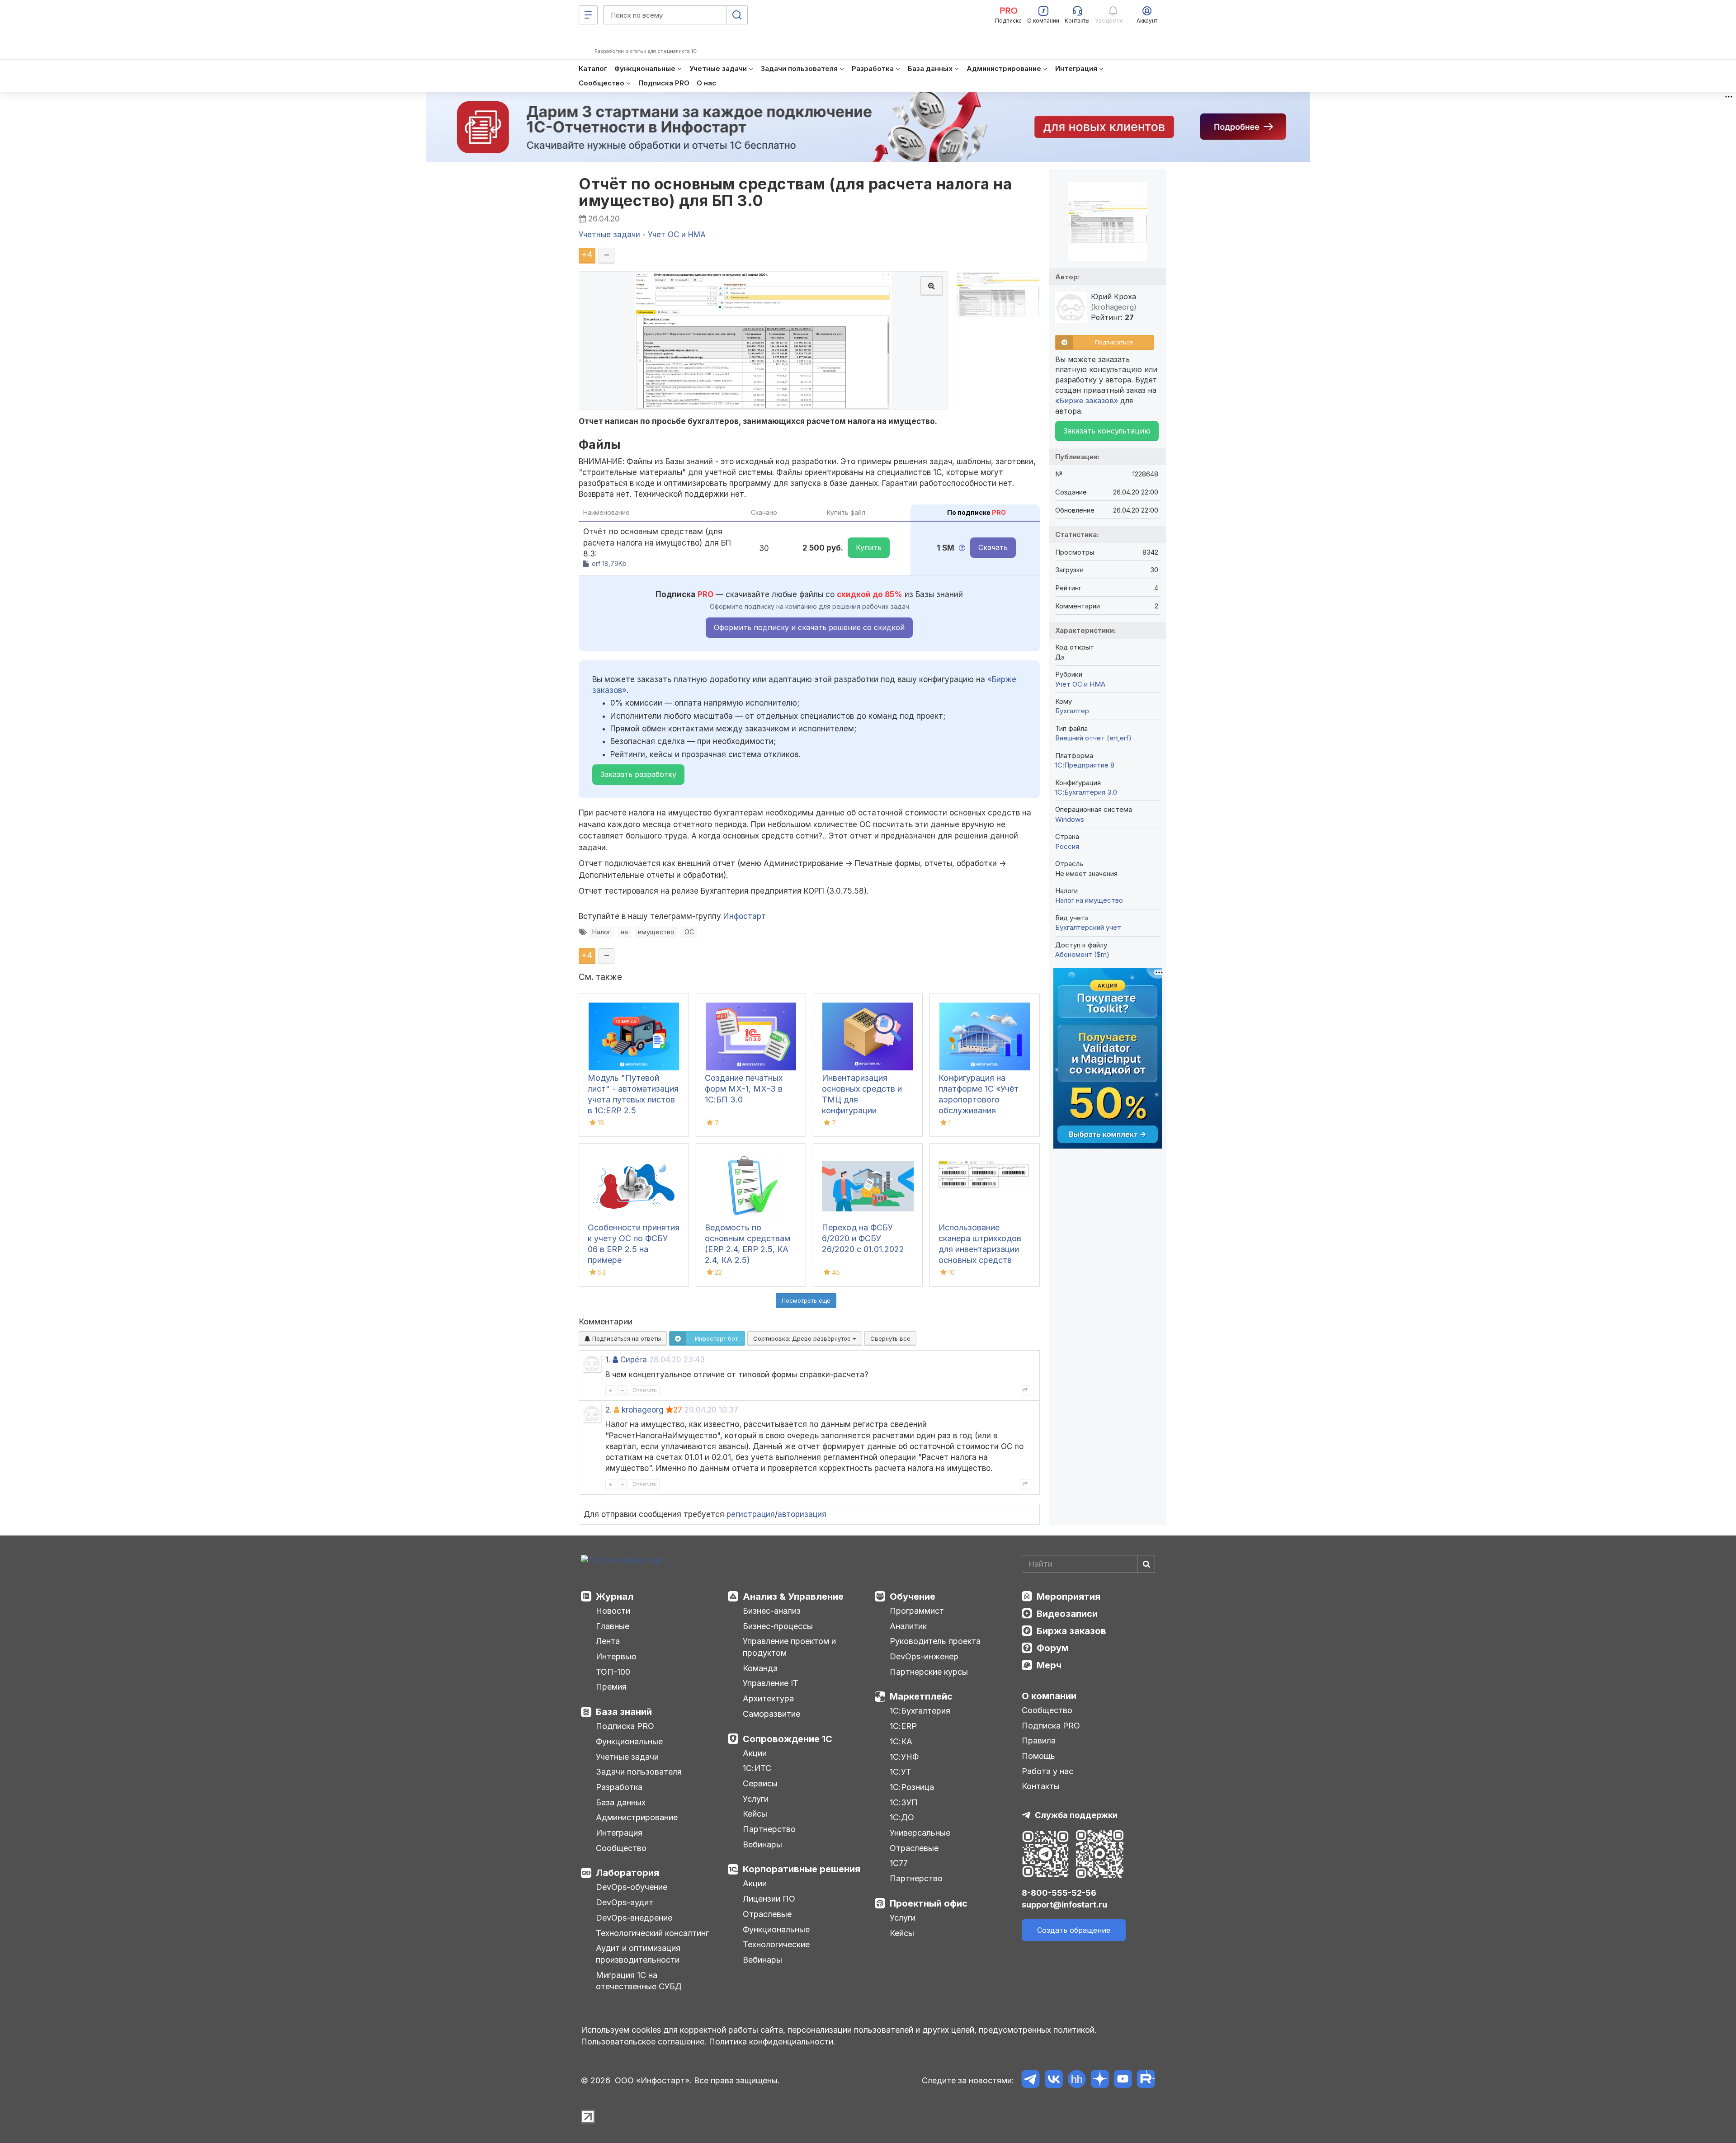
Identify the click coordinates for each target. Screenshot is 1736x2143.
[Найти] (1146, 1564)
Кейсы (755, 1814)
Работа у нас (1047, 1771)
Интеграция (619, 1833)
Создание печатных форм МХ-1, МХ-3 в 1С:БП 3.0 (744, 1089)
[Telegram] (1031, 2080)
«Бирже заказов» (1087, 400)
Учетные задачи (627, 1757)
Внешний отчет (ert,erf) (1093, 738)
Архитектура (768, 1698)
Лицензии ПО (769, 1899)
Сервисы (760, 1783)
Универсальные (920, 1833)
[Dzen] (1100, 2080)
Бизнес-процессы (778, 1626)
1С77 (899, 1863)
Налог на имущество (1089, 900)
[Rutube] (1146, 2080)
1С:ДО (902, 1817)
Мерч (1049, 1665)
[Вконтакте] (1054, 2080)
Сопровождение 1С (788, 1739)
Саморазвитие (771, 1714)
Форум (1053, 1648)
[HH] (1077, 2080)
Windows (1070, 819)
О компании (1049, 1696)
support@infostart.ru (1064, 1905)
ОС (689, 932)
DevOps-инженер (924, 1656)
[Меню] (588, 15)
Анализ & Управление (793, 1597)
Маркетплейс (921, 1696)
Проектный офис (929, 1903)
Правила (1039, 1740)
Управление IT (771, 1683)
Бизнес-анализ (772, 1611)
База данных (621, 1802)
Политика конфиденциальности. (772, 2042)
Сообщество (621, 1848)
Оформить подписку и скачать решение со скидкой (809, 627)
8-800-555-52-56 (1059, 1893)
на (624, 932)
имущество (656, 932)
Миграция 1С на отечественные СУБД (639, 1981)
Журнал (615, 1597)
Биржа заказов (1071, 1631)
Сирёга (634, 1360)
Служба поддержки (1076, 1815)
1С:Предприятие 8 (1085, 765)
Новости (613, 1611)
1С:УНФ (904, 1757)
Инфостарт (745, 916)
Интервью (616, 1656)
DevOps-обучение (632, 1887)
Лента (608, 1641)
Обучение (913, 1597)
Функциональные (629, 1741)
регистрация (751, 1514)
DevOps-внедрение (634, 1918)
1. (608, 1360)
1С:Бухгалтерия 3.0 (1086, 792)
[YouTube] (1123, 2080)
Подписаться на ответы (626, 1338)
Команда (760, 1668)
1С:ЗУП (904, 1802)
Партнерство (769, 1829)
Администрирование (637, 1817)
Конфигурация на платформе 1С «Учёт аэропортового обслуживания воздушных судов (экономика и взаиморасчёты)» (979, 1110)
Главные (613, 1626)
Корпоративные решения (802, 1869)
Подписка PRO (625, 1726)
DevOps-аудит (625, 1902)
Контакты (1041, 1786)
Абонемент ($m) (1082, 954)
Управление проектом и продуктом (789, 1647)
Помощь (1038, 1756)
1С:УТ (901, 1772)
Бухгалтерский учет (1088, 927)
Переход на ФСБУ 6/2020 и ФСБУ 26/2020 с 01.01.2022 (863, 1238)
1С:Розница (912, 1787)
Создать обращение (1074, 1930)
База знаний (624, 1712)
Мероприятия (1068, 1597)
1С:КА (901, 1741)
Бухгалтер (1072, 711)
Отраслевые (767, 1914)
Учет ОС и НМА (1080, 684)
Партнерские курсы (929, 1672)
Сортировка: (803, 1338)
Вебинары (762, 1844)
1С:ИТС (757, 1768)
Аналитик (908, 1626)
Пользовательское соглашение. (644, 2042)
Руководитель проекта (935, 1641)
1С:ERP (903, 1726)
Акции (755, 1753)
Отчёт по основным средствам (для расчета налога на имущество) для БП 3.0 (795, 192)
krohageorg (643, 1410)
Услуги (756, 1799)
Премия (611, 1687)
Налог (601, 932)
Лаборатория (627, 1873)
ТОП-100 (613, 1672)
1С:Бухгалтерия (920, 1711)
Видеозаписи (1067, 1614)
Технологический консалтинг (652, 1933)
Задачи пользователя (639, 1772)
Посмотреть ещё (806, 1300)
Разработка (619, 1787)
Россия (1067, 846)
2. (609, 1410)
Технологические (776, 1944)
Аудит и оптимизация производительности (638, 1954)
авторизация (802, 1514)
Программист (917, 1611)
